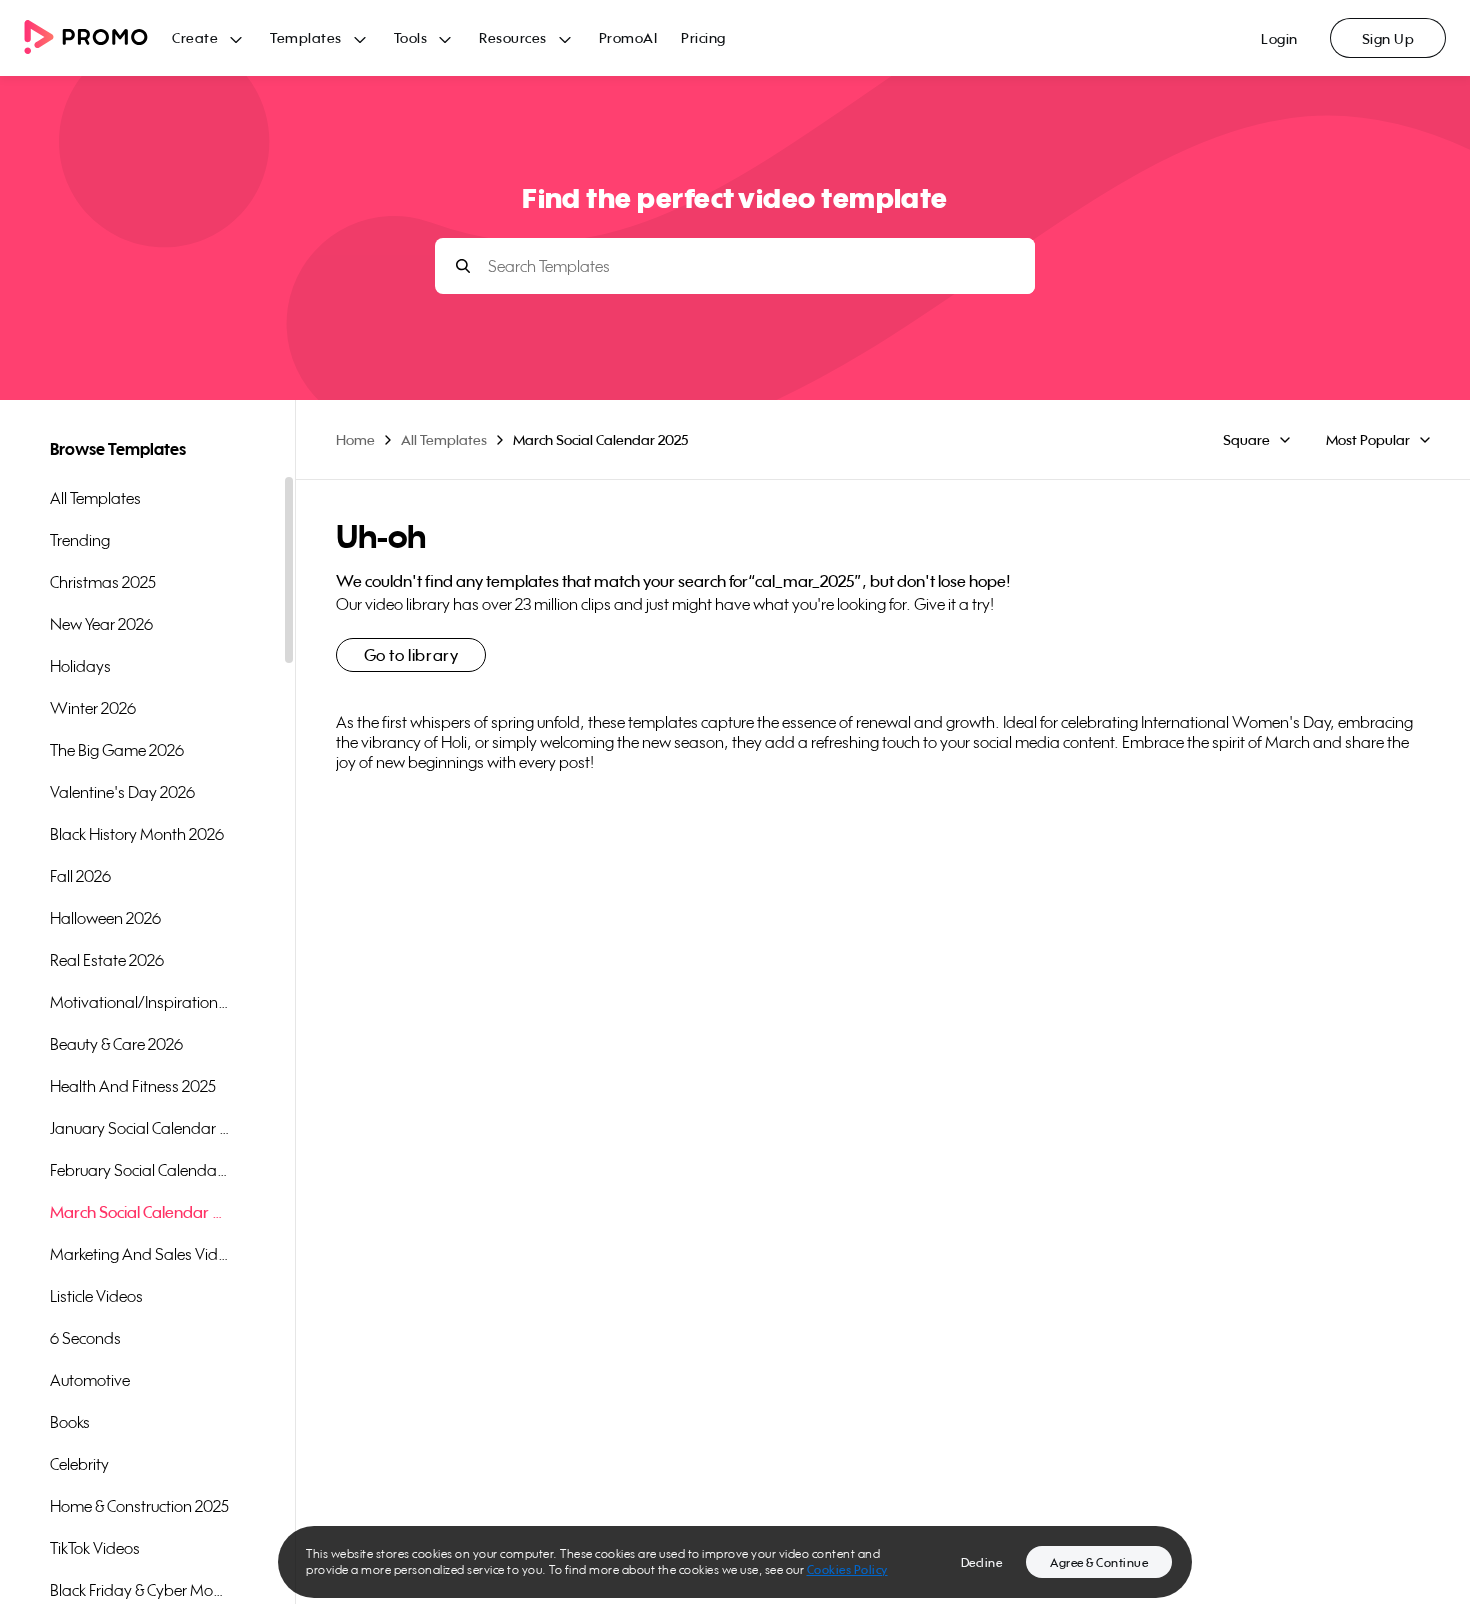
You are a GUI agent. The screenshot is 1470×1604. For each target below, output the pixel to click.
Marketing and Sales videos (140, 1254)
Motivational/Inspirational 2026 (140, 1002)
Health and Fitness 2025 (133, 1086)
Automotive (90, 1380)
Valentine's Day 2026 (122, 792)
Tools (411, 37)
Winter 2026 (93, 708)
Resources (513, 37)
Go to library (411, 655)
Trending (80, 540)
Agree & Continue (1099, 1562)
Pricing (703, 37)
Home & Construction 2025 (139, 1506)
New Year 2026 (101, 624)
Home (355, 439)
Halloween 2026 (105, 918)
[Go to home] (98, 38)
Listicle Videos (96, 1296)
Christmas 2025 (103, 582)
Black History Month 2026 (137, 834)
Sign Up (1388, 38)
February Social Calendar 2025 (140, 1170)
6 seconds (85, 1338)
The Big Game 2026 (117, 750)
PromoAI (628, 37)
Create (195, 37)
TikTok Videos (95, 1548)
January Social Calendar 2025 (140, 1128)
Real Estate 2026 (107, 960)
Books (70, 1422)
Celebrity (79, 1464)
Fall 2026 (80, 876)
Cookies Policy (847, 1569)
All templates (95, 498)
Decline (982, 1562)
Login (1279, 38)
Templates (306, 37)
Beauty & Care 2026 (116, 1044)
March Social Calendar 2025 (140, 1212)
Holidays (80, 666)
